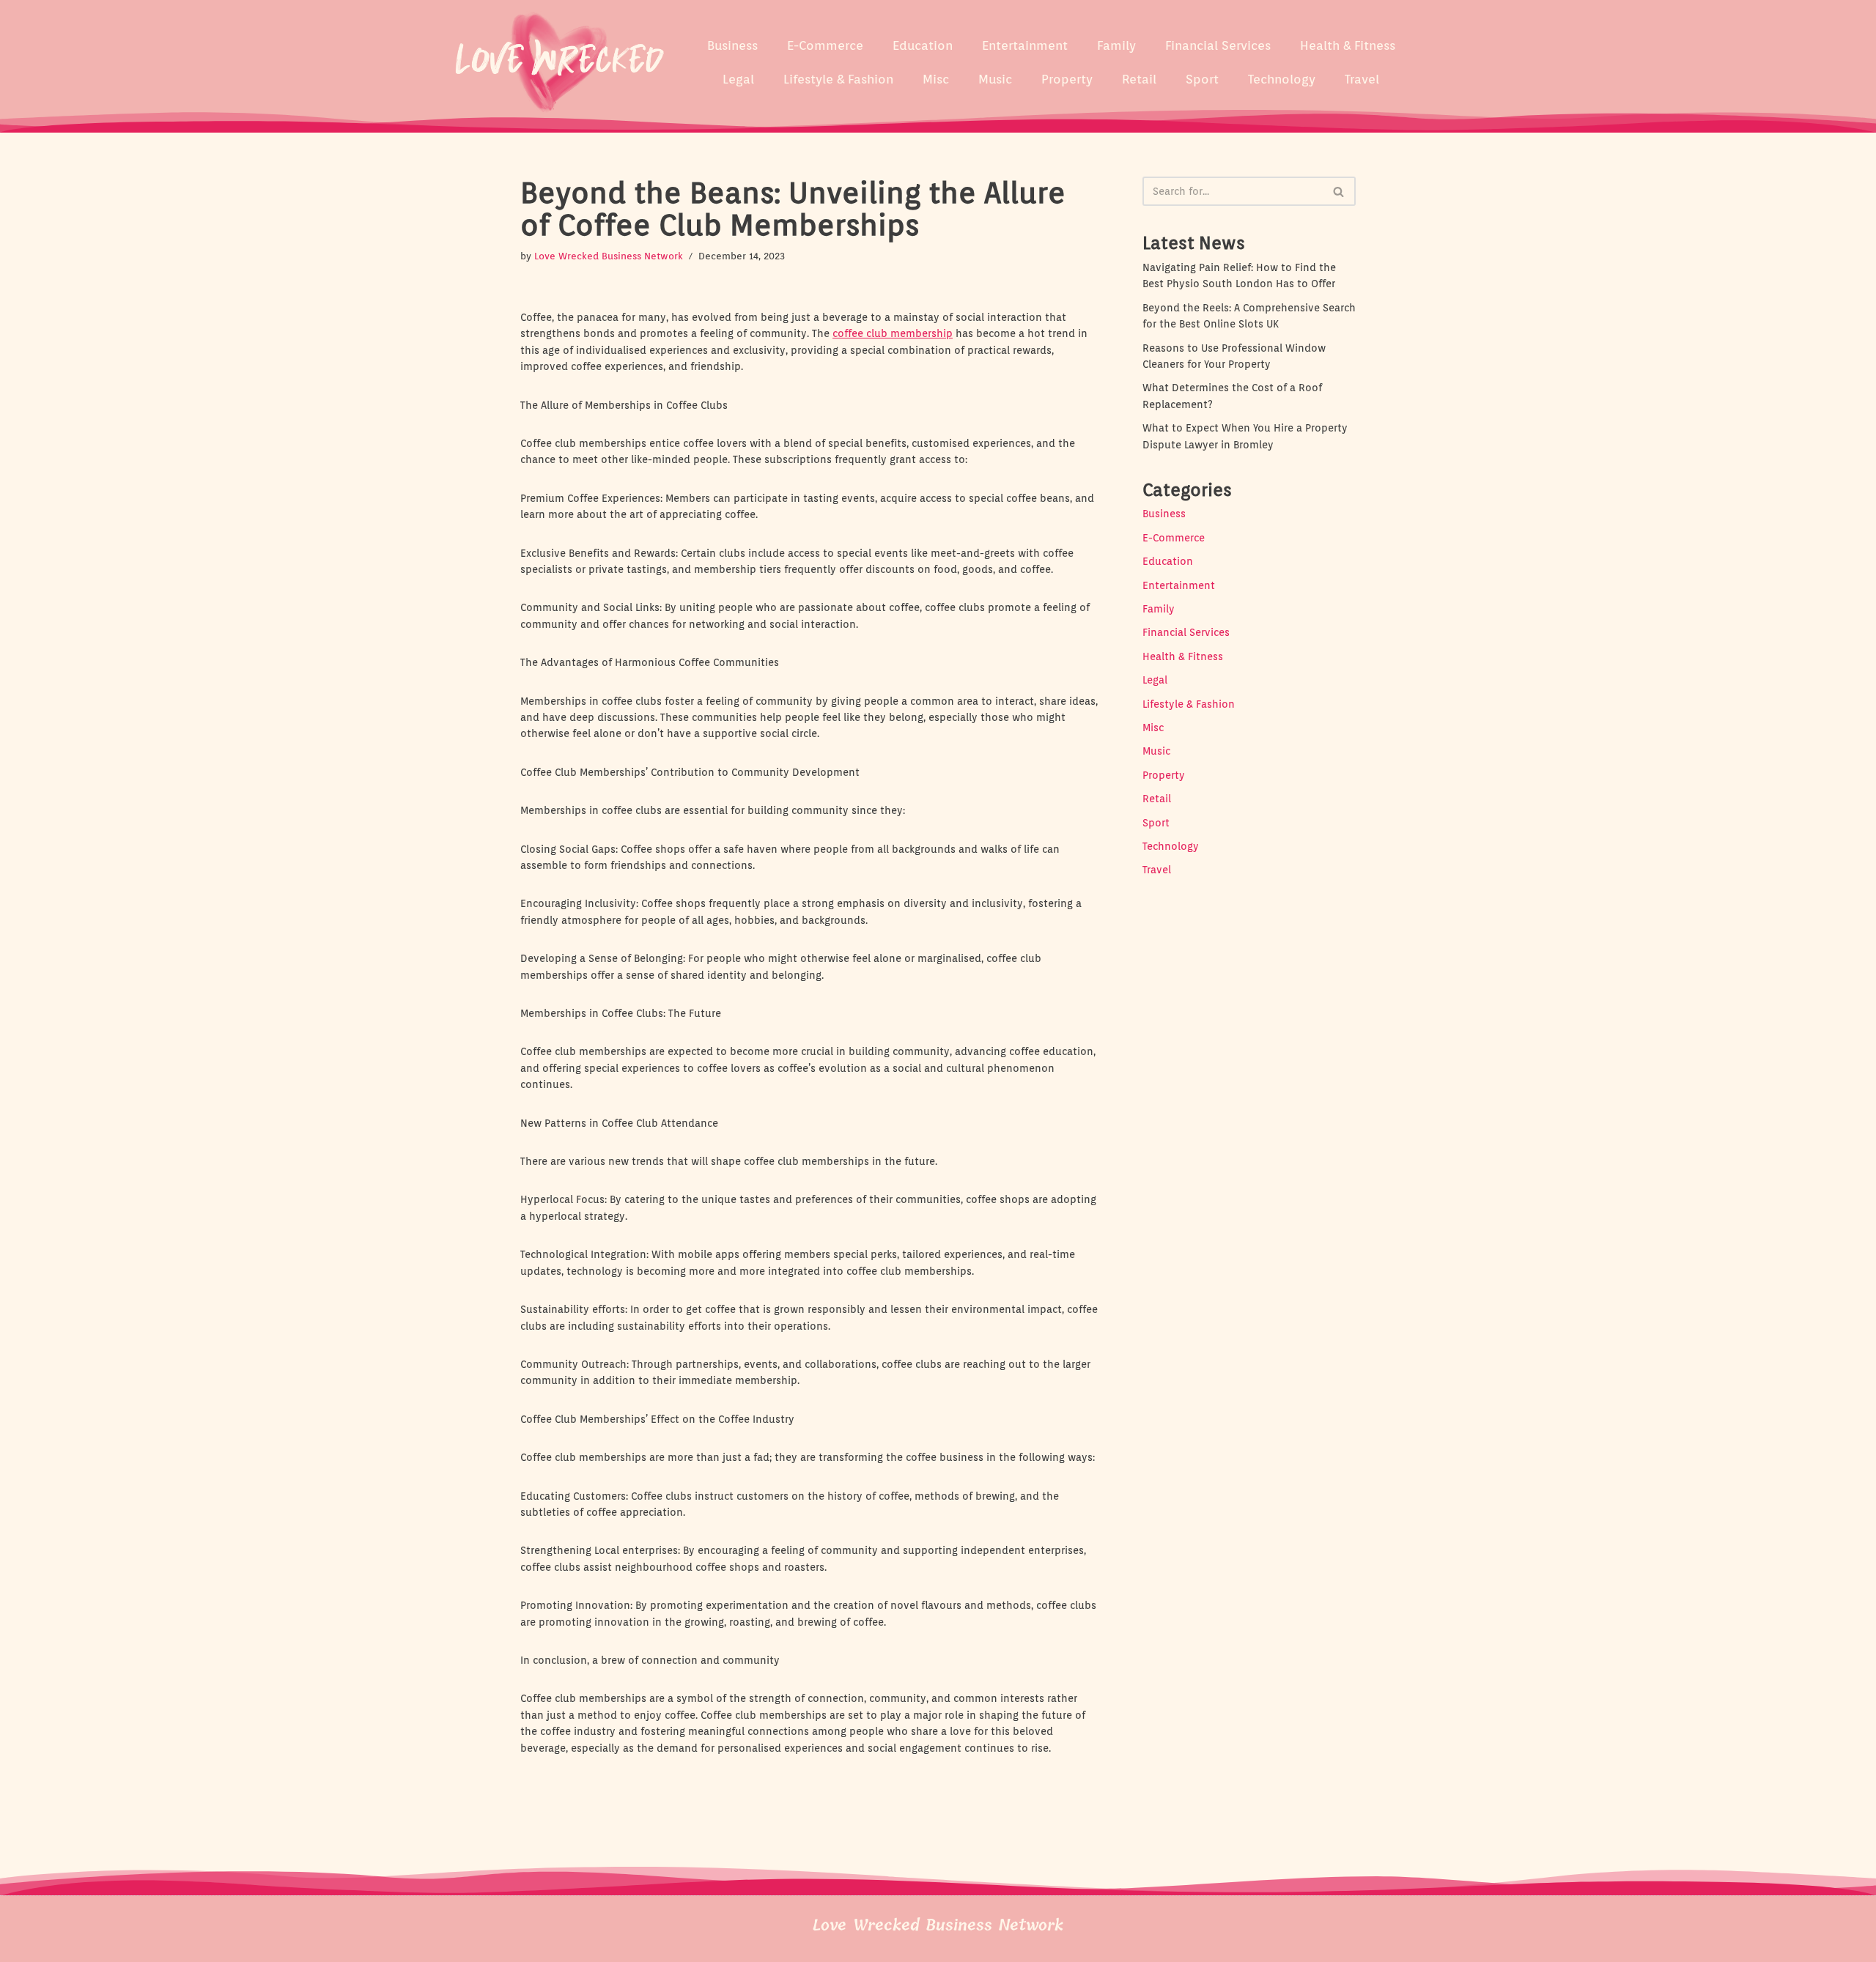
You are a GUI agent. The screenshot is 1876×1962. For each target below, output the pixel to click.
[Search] (1339, 191)
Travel (1362, 79)
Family (1116, 45)
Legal (738, 79)
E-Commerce (825, 45)
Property (1067, 79)
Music (995, 79)
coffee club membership (893, 333)
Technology (1282, 79)
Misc (936, 79)
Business (732, 45)
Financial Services (1218, 45)
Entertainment (1025, 45)
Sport (1202, 79)
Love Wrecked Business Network (609, 256)
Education (923, 45)
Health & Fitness (1348, 45)
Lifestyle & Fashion (838, 79)
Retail (1139, 79)
